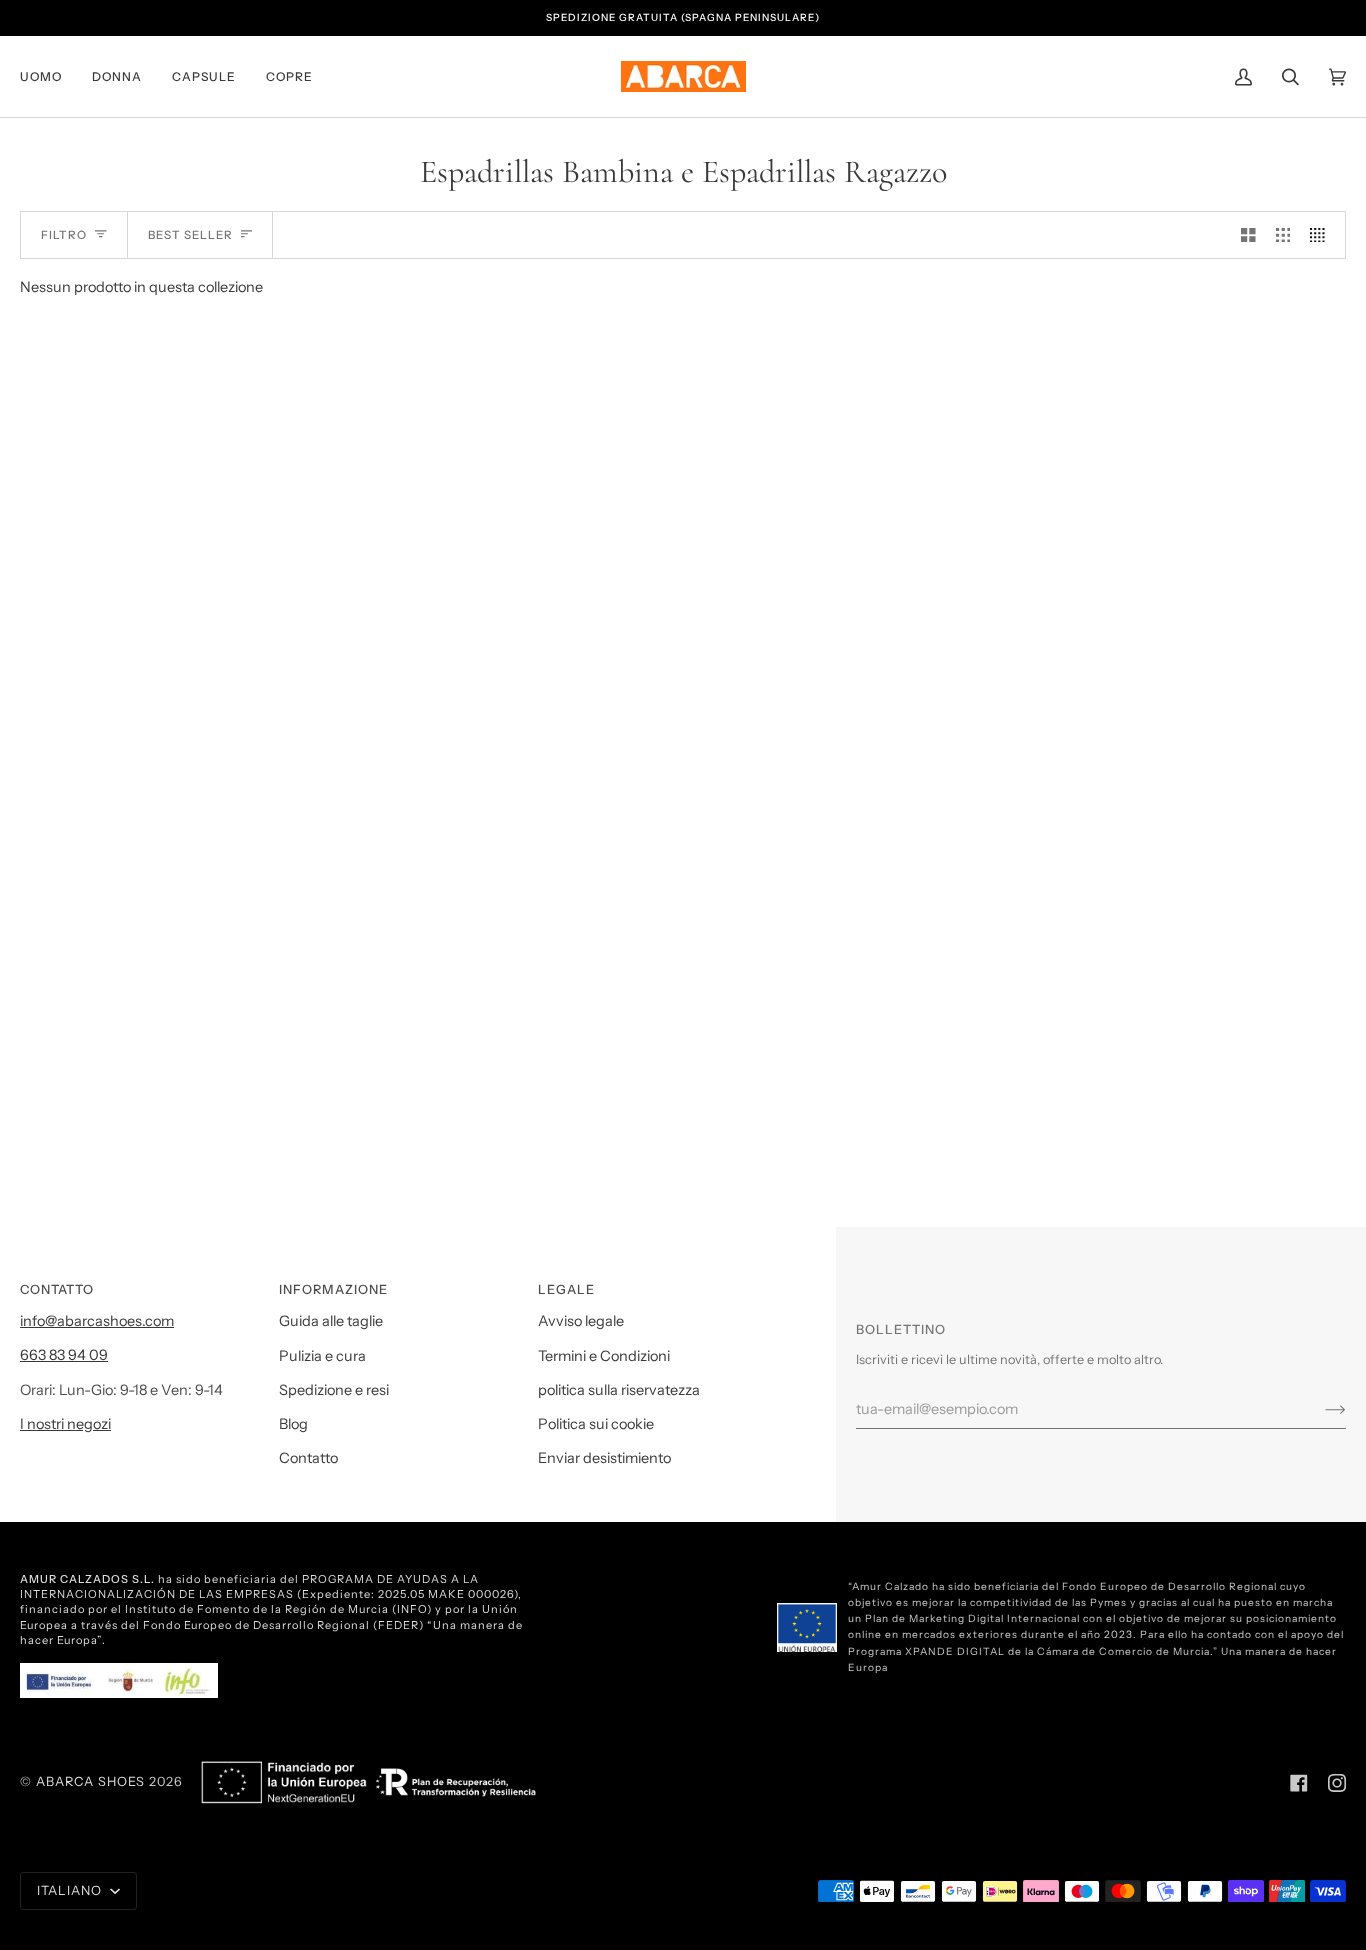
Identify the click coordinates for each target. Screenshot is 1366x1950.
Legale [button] (566, 1289)
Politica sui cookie (596, 1424)
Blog (293, 1424)
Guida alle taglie (331, 1321)
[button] (48, 76)
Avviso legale (581, 1321)
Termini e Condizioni (604, 1356)
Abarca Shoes (90, 1781)
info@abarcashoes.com (97, 1321)
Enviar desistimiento (604, 1458)
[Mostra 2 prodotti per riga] (1248, 235)
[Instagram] (1337, 1783)
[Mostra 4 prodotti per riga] (1322, 235)
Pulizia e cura (322, 1356)
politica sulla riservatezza (619, 1390)
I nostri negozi (65, 1424)
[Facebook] (1299, 1783)
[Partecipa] (1319, 1409)
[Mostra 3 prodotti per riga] (1283, 235)
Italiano (71, 1890)
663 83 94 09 (64, 1355)
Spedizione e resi (334, 1390)
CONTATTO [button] (57, 1289)
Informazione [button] (333, 1289)
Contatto (308, 1458)
